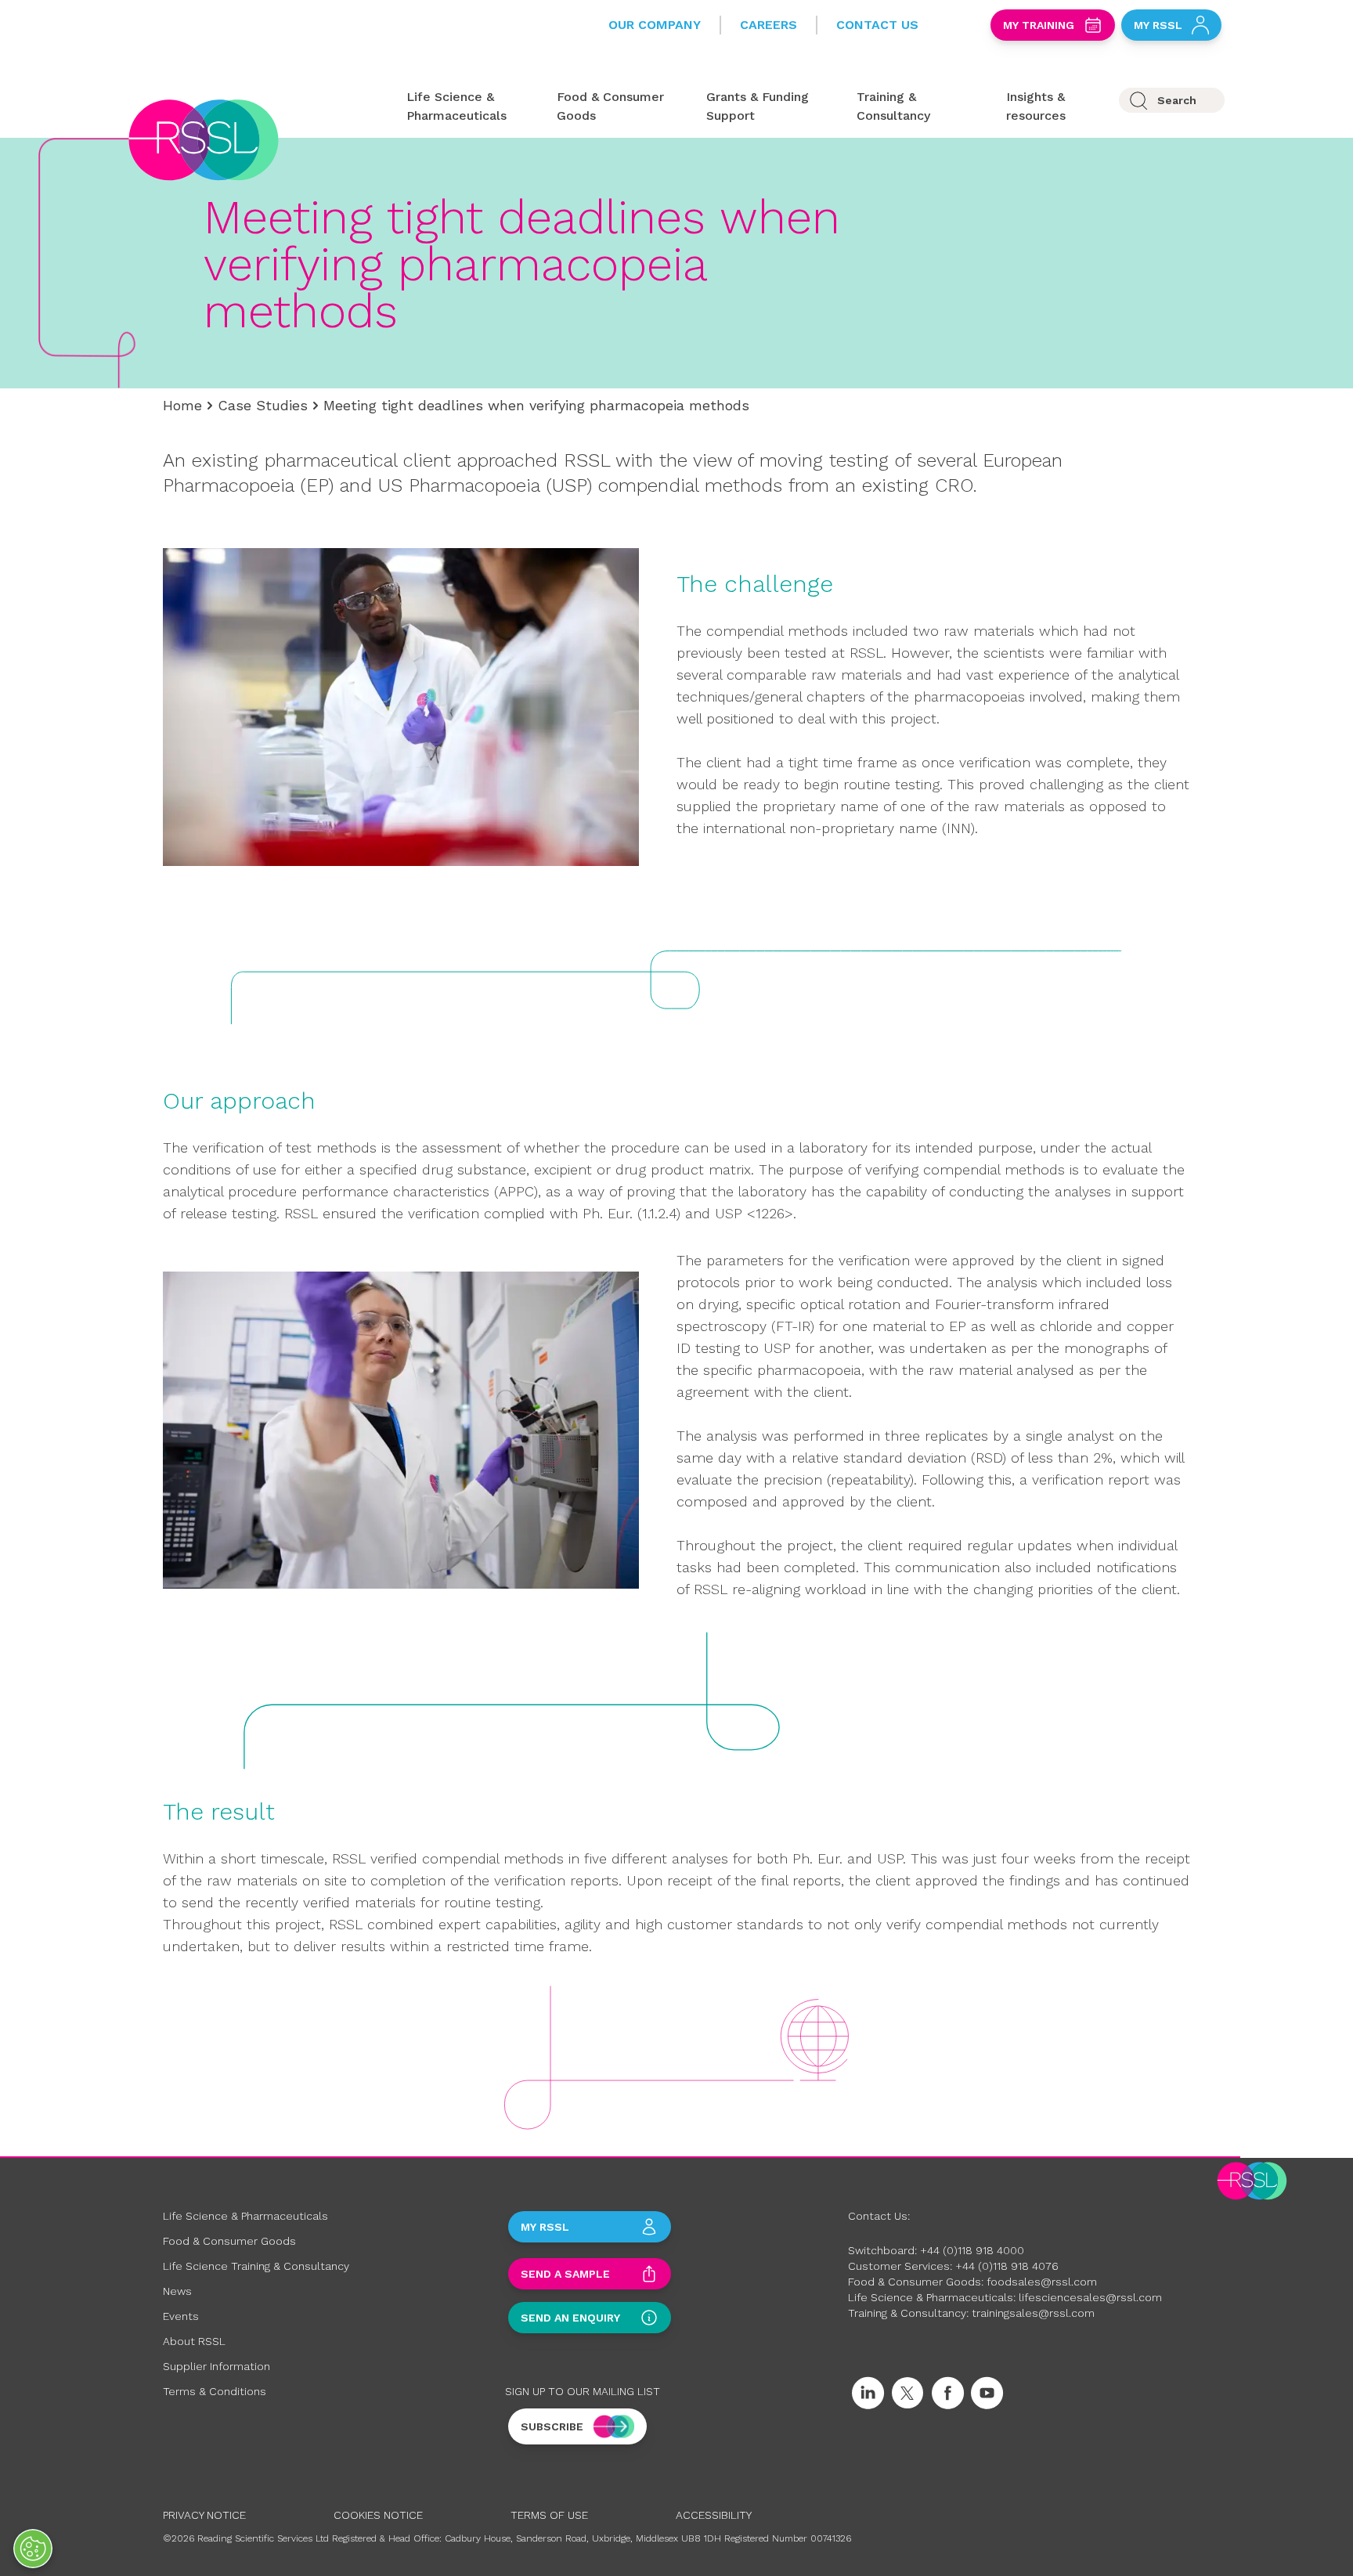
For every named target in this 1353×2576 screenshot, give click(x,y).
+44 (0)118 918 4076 (1007, 2266)
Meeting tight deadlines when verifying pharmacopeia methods (536, 405)
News (177, 2291)
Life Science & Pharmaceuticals (245, 2216)
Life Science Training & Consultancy (256, 2266)
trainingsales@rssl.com (1033, 2313)
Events (181, 2316)
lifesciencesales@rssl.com (1090, 2297)
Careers (769, 25)
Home (182, 405)
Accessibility (714, 2515)
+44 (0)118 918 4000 (972, 2250)
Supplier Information (216, 2366)
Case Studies (263, 405)
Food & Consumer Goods (229, 2241)
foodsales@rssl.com (1042, 2282)
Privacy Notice (204, 2515)
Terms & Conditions (215, 2391)
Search (1177, 100)
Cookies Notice (378, 2515)
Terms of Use (549, 2515)
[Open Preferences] (33, 2549)
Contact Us (877, 25)
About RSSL (194, 2341)
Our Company (655, 25)
